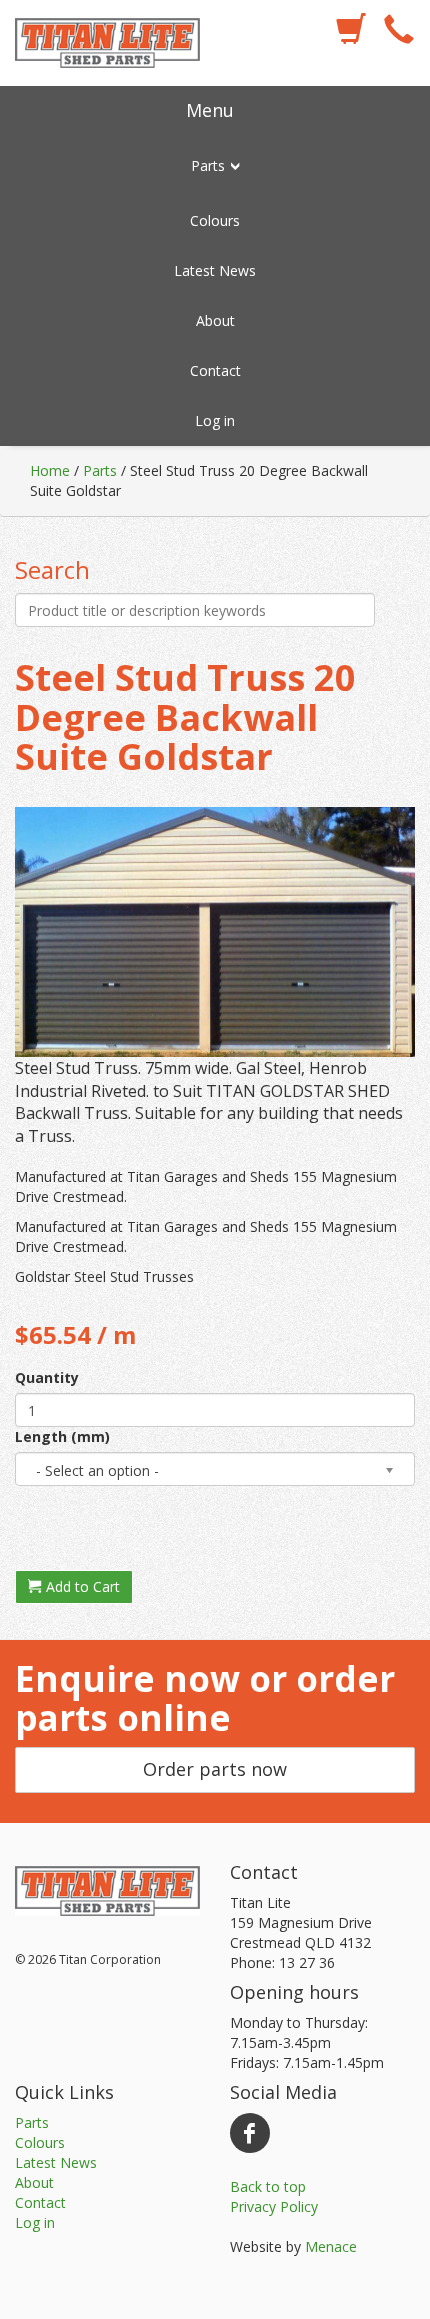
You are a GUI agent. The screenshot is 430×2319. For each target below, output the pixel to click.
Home (50, 470)
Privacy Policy (274, 2206)
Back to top (268, 2186)
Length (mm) (62, 1436)
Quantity (47, 1377)
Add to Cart (81, 1586)
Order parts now (215, 1769)
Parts (100, 470)
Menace (331, 2246)
